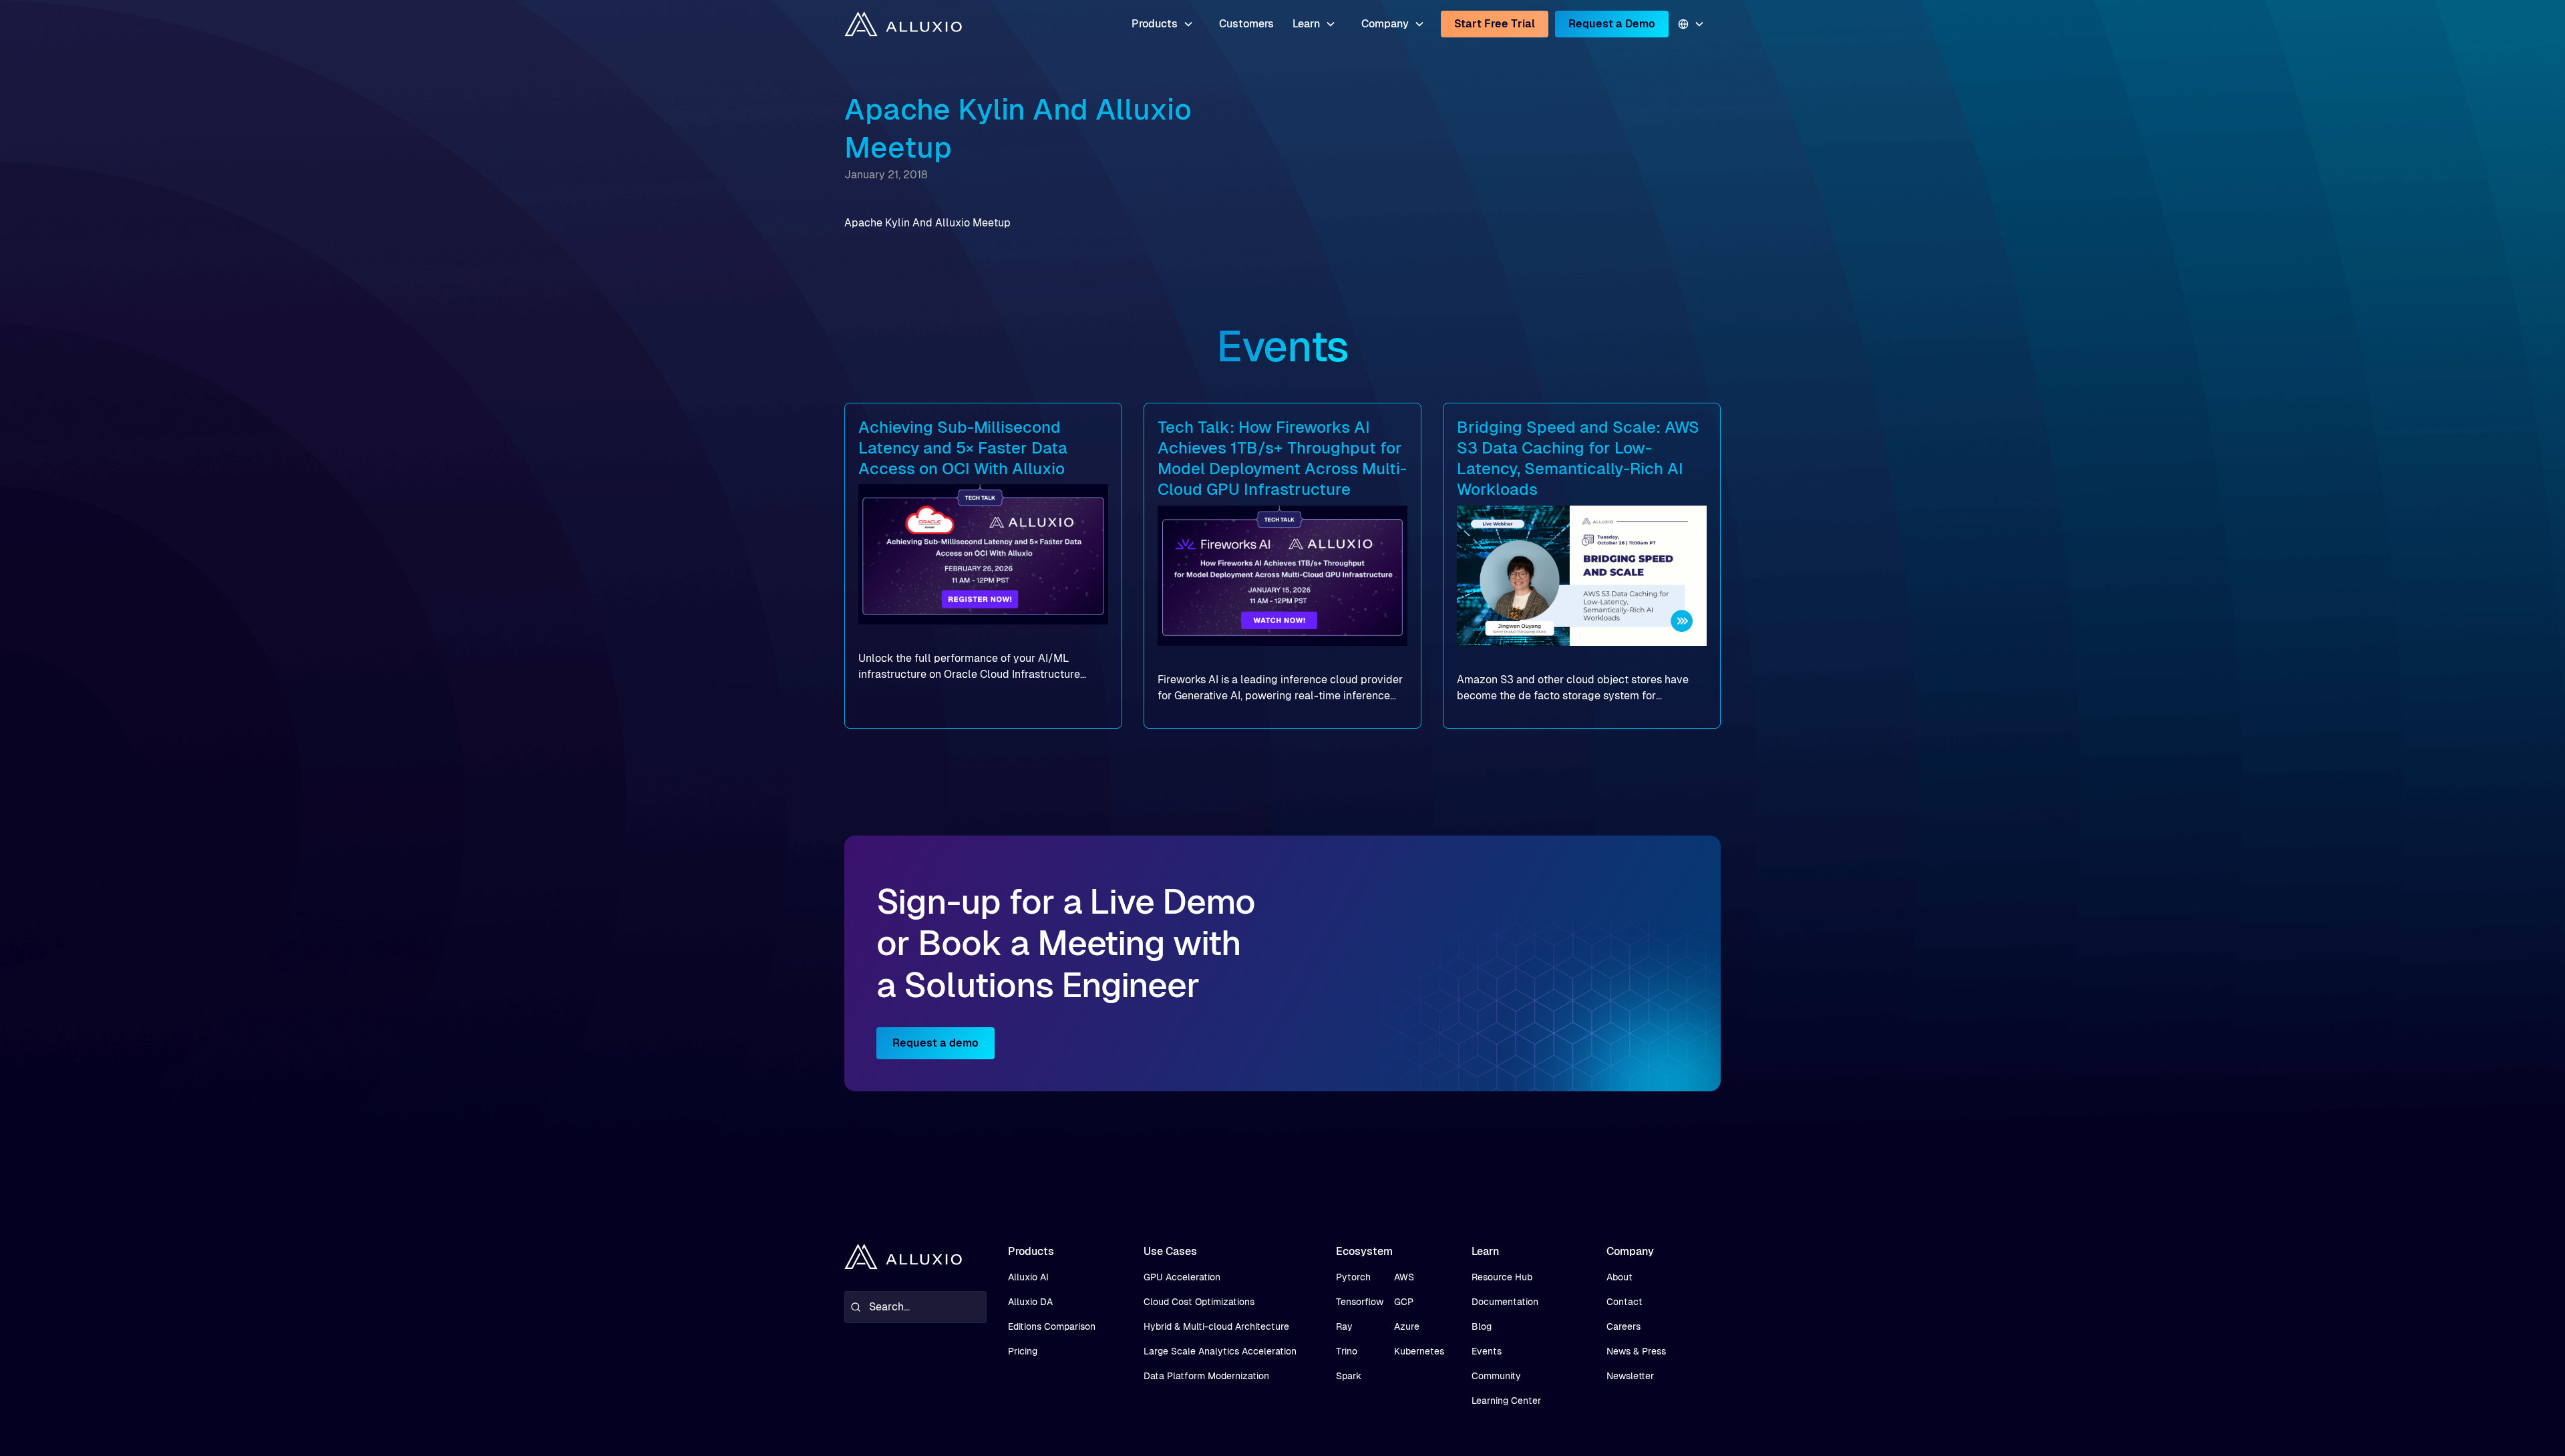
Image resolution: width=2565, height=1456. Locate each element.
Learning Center (1506, 1401)
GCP (1404, 1302)
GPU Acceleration (1182, 1277)
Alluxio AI (1028, 1277)
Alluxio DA (1030, 1302)
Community (1496, 1376)
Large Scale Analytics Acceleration (1220, 1351)
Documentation (1505, 1302)
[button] (1163, 24)
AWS (1404, 1277)
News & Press (1636, 1351)
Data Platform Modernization (1206, 1376)
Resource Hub (1502, 1277)
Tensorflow (1360, 1302)
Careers (1623, 1326)
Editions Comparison (1052, 1326)
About (1619, 1277)
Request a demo (935, 1043)
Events (1487, 1351)
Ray (1344, 1326)
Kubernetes (1419, 1351)
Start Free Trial (1495, 24)
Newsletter (1630, 1376)
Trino (1347, 1351)
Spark (1349, 1376)
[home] (903, 24)
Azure (1407, 1326)
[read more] (983, 566)
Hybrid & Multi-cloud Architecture (1216, 1326)
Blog (1482, 1326)
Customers (1246, 24)
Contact (1624, 1302)
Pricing (1023, 1351)
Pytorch (1353, 1277)
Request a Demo (1612, 24)
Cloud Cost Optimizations (1199, 1302)
